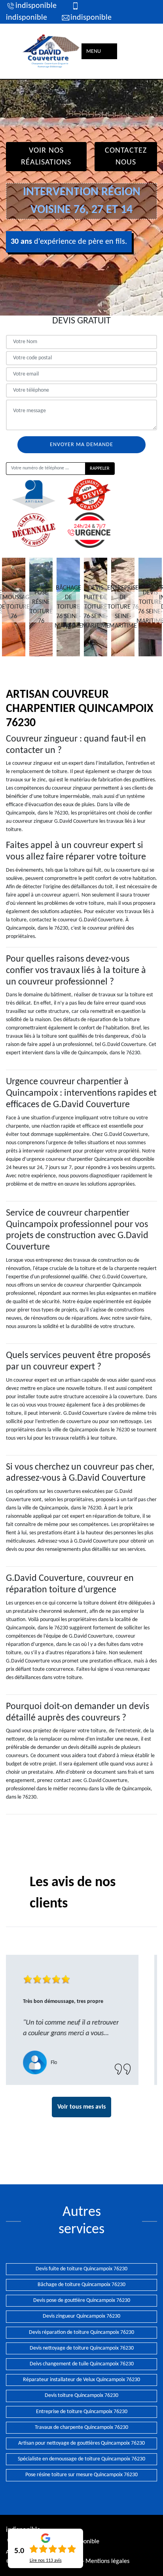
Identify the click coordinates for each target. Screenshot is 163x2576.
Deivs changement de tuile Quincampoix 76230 (82, 2364)
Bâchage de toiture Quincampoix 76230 (81, 2285)
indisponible (36, 6)
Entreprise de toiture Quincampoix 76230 (82, 2412)
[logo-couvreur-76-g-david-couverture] (51, 51)
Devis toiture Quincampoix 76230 (81, 2396)
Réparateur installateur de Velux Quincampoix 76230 (81, 2380)
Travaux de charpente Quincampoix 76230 (81, 2427)
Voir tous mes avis (81, 2107)
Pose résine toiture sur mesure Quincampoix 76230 (81, 2475)
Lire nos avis (46, 2561)
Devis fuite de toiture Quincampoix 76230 (81, 2269)
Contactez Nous (126, 157)
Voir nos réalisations (46, 157)
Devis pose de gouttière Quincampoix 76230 (82, 2300)
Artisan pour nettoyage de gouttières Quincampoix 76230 (81, 2443)
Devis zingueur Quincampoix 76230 (81, 2316)
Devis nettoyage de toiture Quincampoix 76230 (82, 2348)
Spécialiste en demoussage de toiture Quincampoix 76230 (81, 2459)
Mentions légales (107, 2561)
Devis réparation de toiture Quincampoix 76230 (81, 2332)
